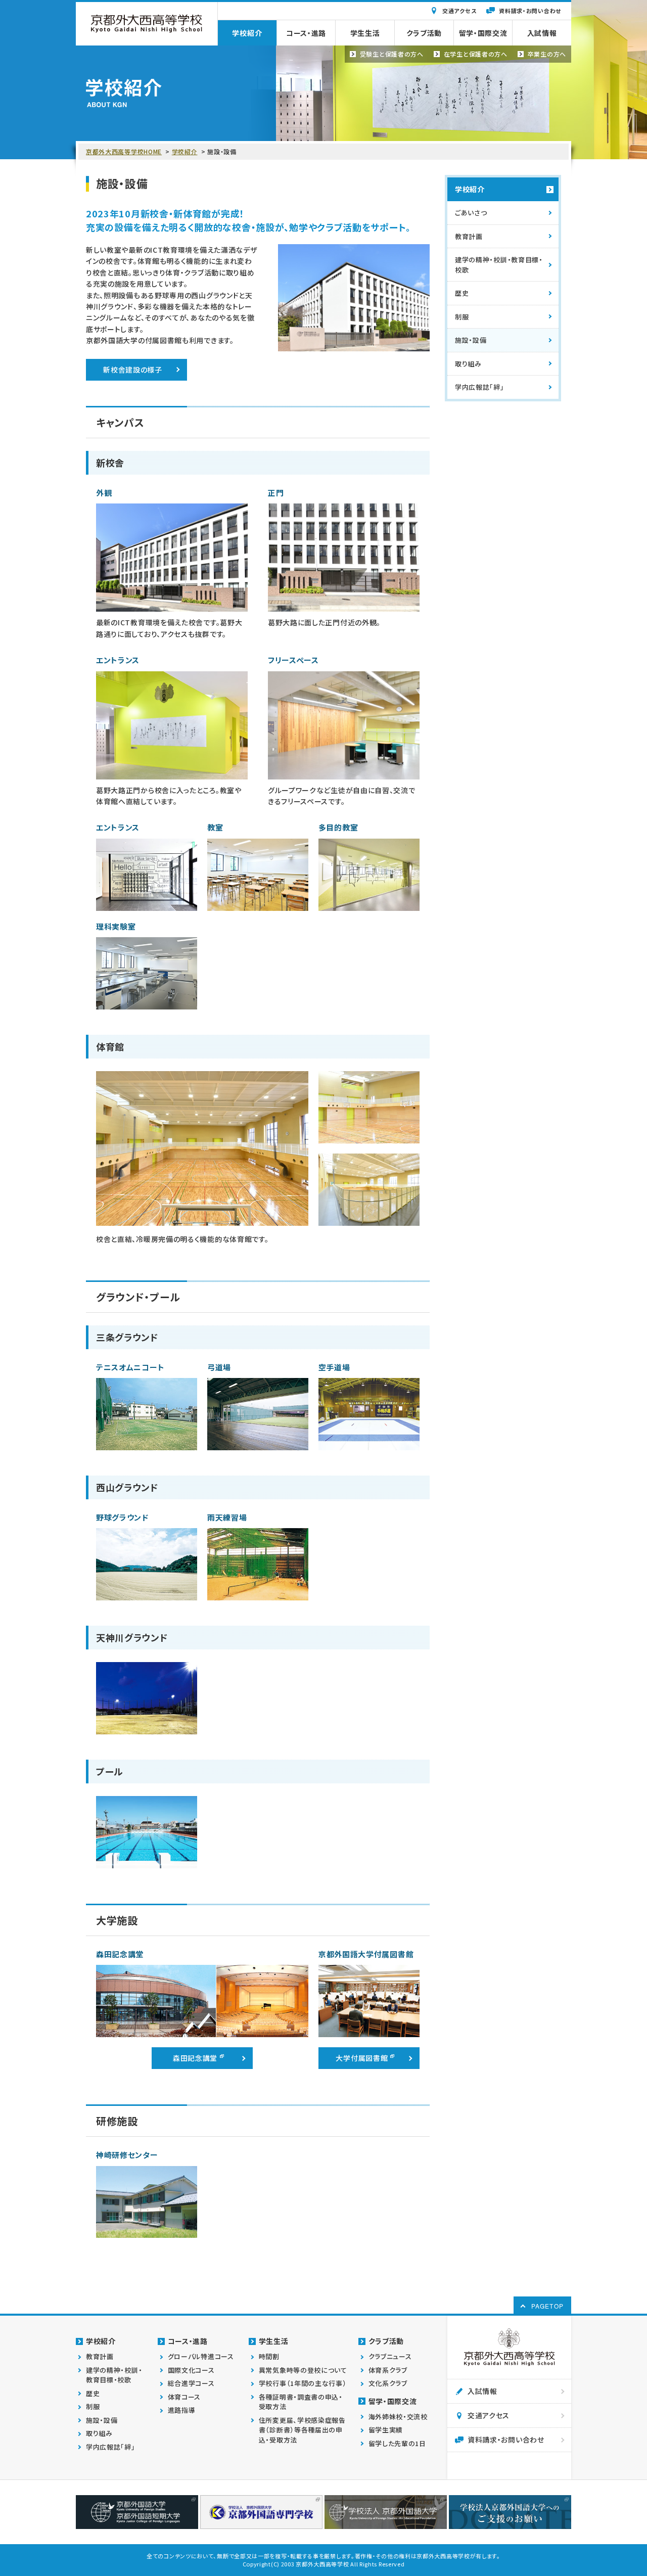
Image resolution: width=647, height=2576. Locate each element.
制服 (462, 317)
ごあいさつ (471, 213)
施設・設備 (471, 340)
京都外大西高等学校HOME (124, 151)
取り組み (468, 364)
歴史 (462, 293)
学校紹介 (185, 151)
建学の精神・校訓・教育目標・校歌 (499, 265)
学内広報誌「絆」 (480, 387)
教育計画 (469, 236)
